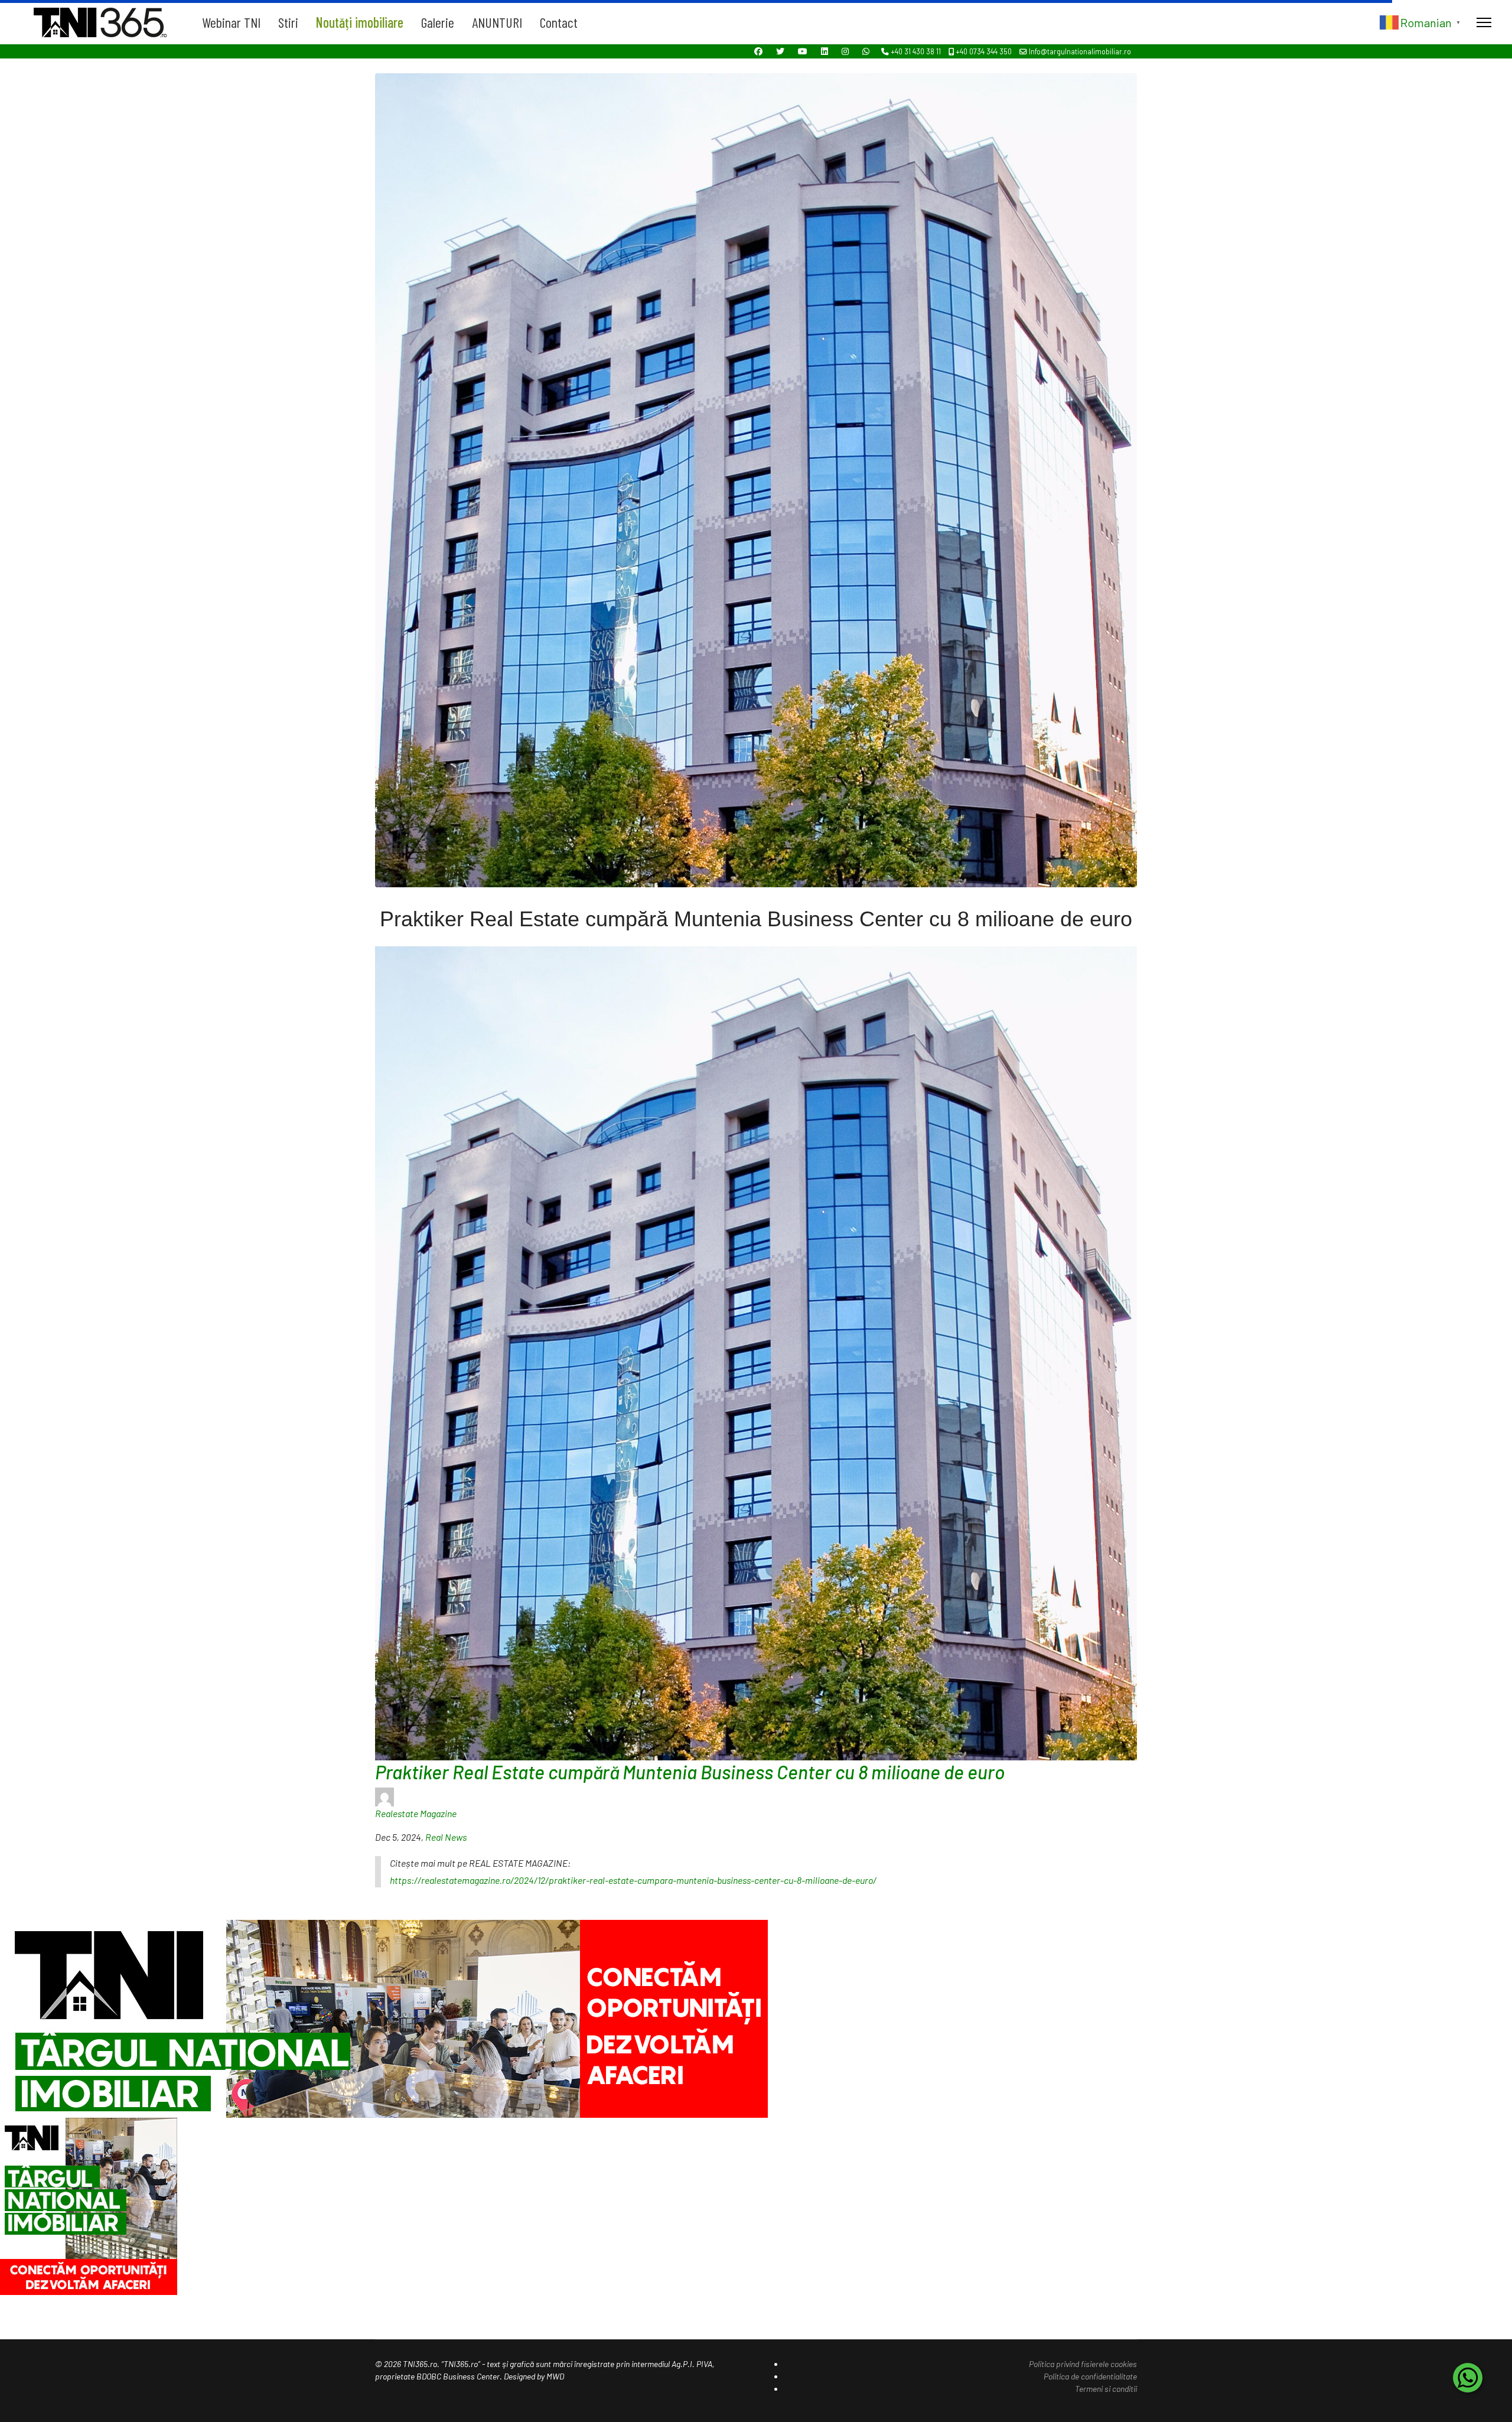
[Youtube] (803, 51)
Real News (446, 1837)
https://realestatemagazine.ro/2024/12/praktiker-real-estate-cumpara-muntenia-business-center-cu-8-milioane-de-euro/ (633, 1880)
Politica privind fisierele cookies (1083, 2364)
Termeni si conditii (1106, 2389)
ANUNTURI (497, 22)
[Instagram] (845, 51)
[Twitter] (780, 51)
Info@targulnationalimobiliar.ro (1080, 51)
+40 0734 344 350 (984, 51)
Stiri (288, 22)
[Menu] (1484, 22)
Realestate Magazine (416, 1813)
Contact (559, 22)
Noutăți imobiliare (360, 22)
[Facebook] (758, 51)
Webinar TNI (231, 22)
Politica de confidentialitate (1090, 2376)
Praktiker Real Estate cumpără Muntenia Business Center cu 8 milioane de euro (690, 1772)
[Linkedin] (825, 51)
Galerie (438, 22)
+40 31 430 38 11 (916, 51)
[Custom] (866, 51)
